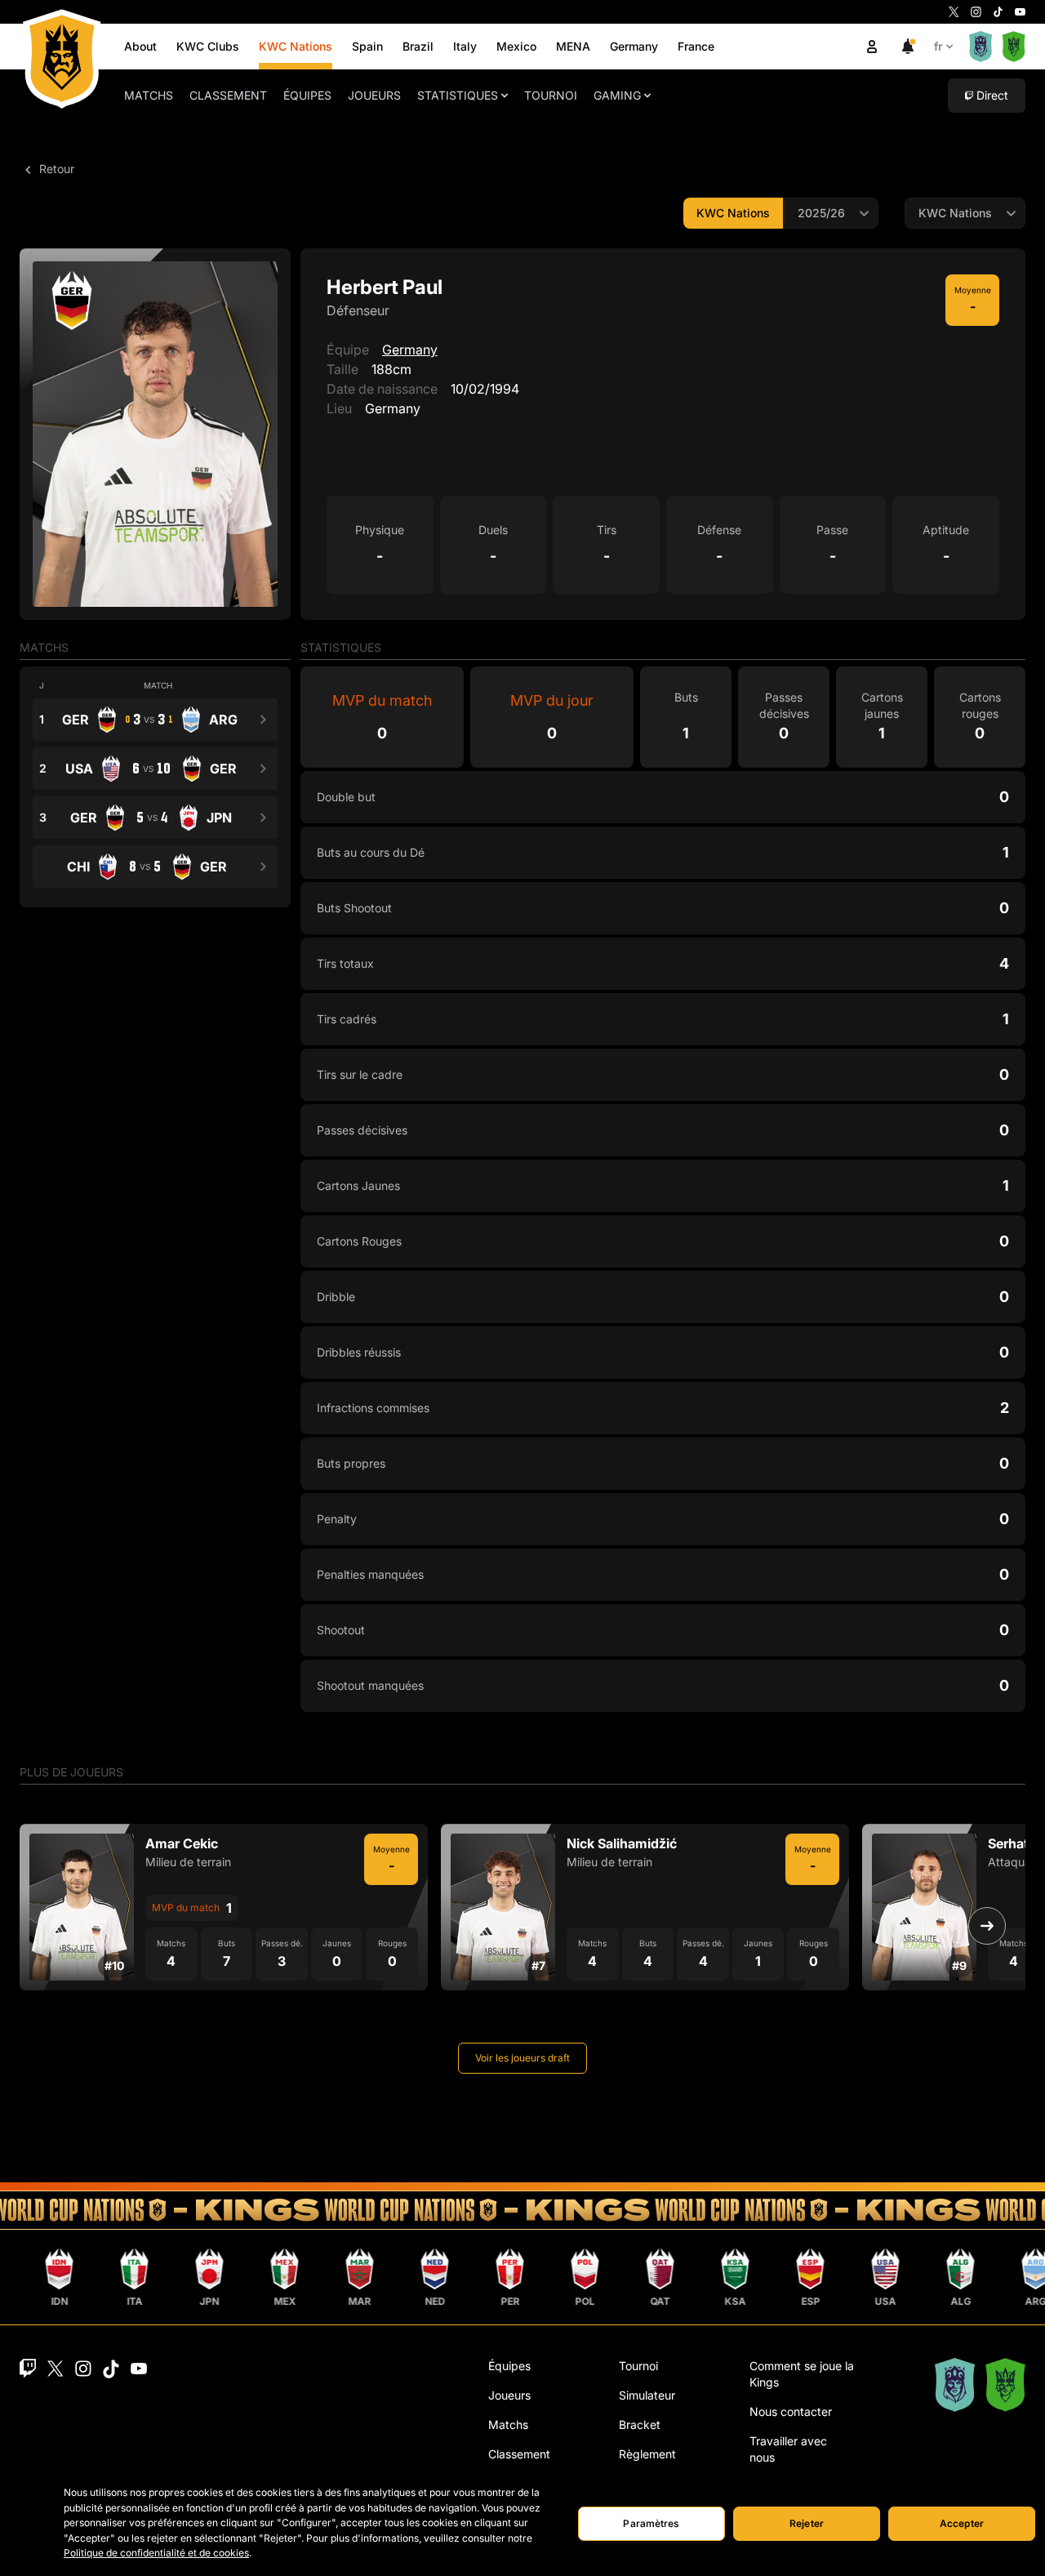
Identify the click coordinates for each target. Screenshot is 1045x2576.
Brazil (418, 46)
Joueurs (374, 95)
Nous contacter (791, 2411)
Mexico (516, 46)
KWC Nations (296, 46)
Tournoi (551, 95)
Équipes (307, 95)
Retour (55, 169)
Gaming (617, 95)
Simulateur (647, 2395)
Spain (367, 46)
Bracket (640, 2424)
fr (938, 46)
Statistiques (458, 95)
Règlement (647, 2454)
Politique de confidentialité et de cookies (156, 2553)
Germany (634, 46)
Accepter (962, 2523)
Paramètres (651, 2523)
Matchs (149, 95)
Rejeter (807, 2523)
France (696, 46)
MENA (573, 46)
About (140, 46)
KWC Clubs (208, 46)
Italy (465, 46)
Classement (228, 95)
